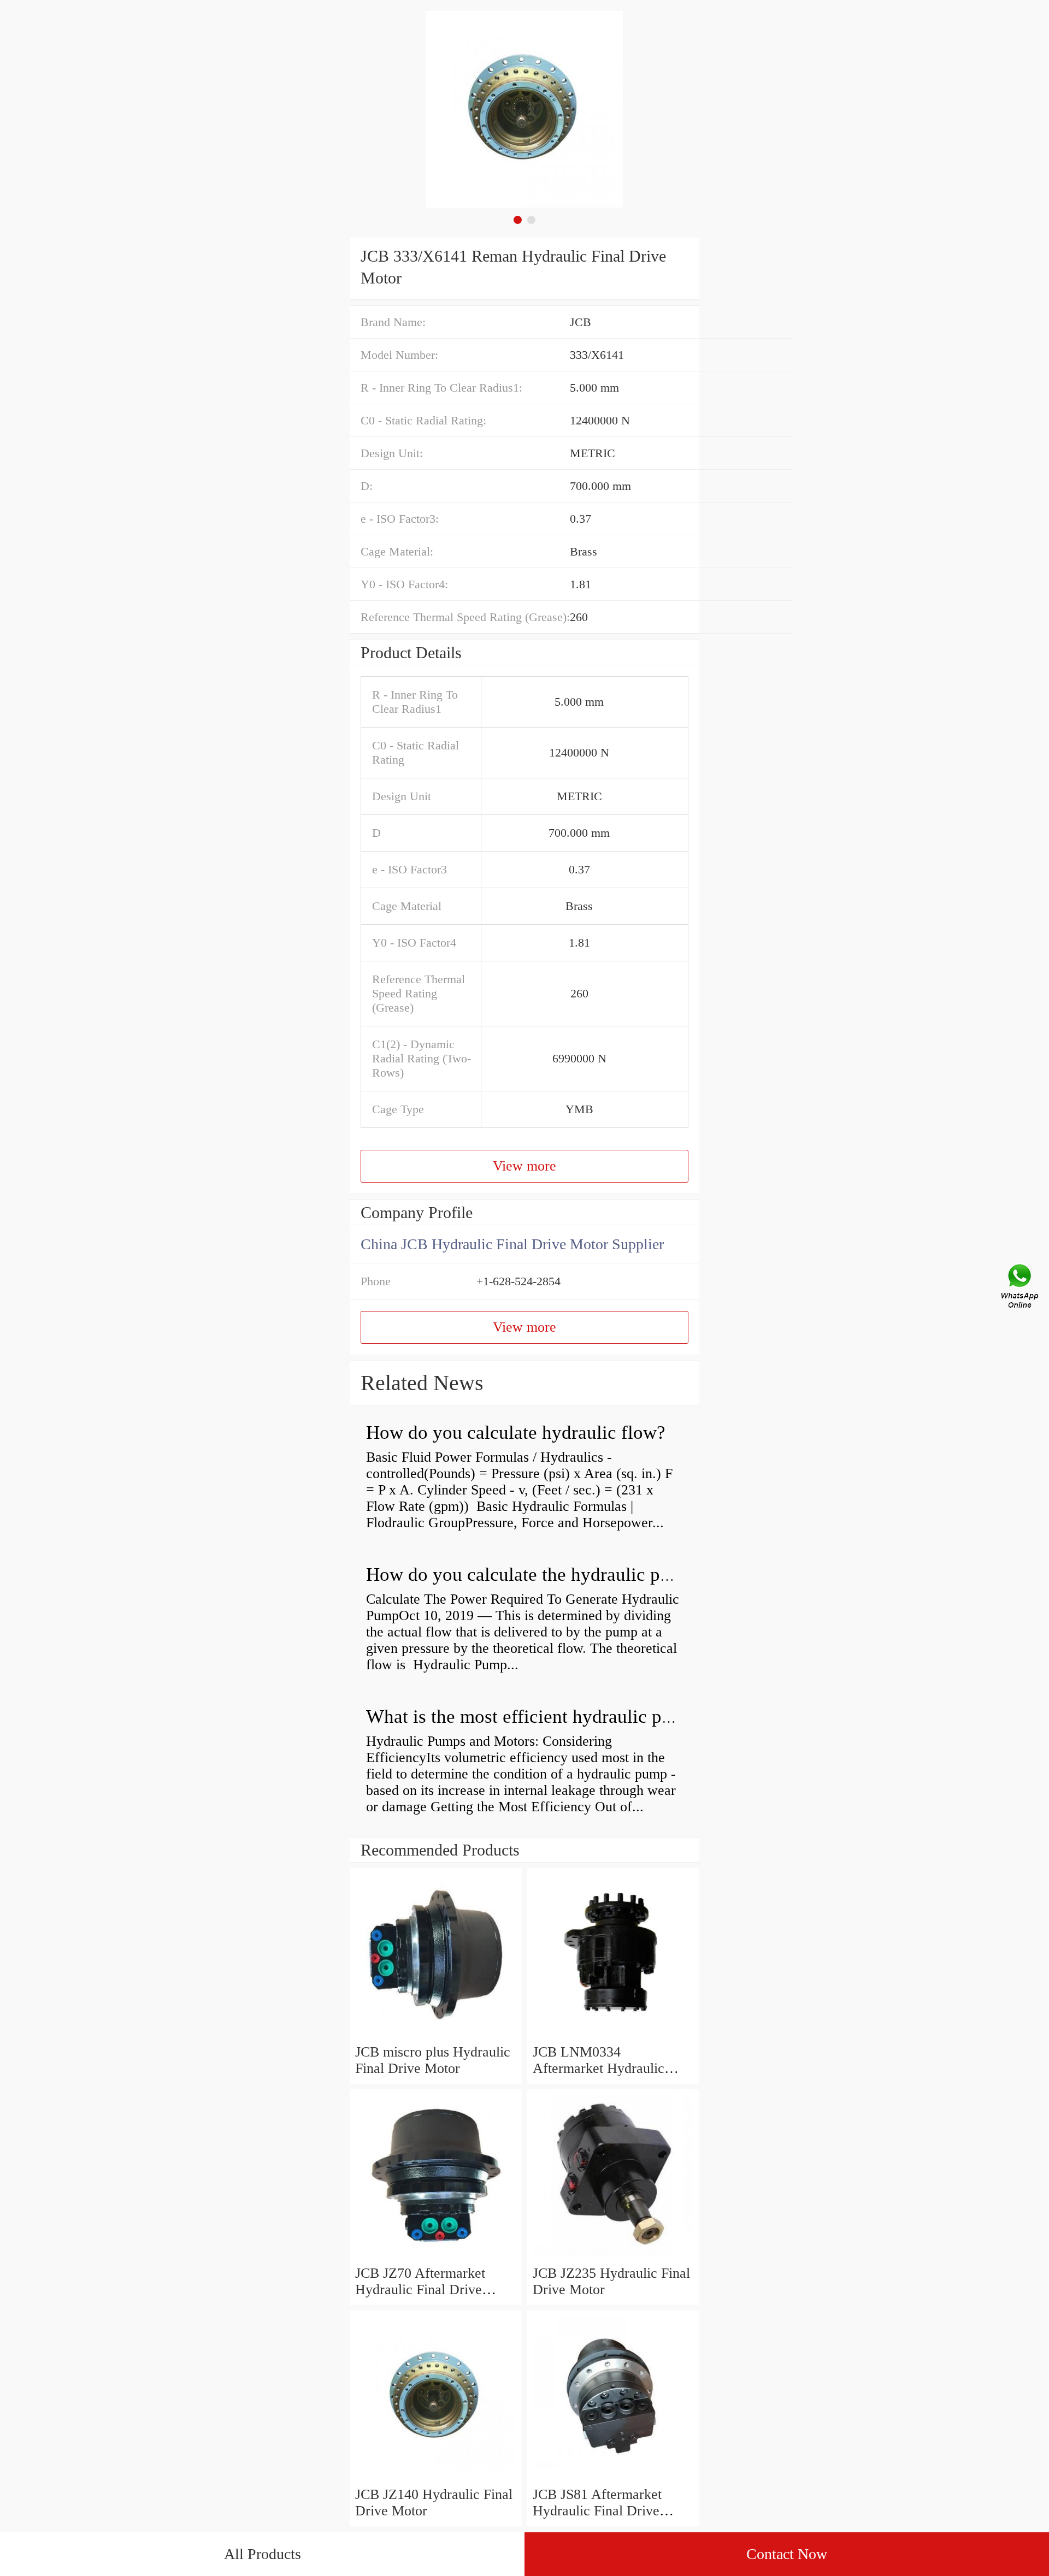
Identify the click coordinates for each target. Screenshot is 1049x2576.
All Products (263, 2554)
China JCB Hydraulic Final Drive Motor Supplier (512, 1244)
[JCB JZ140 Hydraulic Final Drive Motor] (436, 2478)
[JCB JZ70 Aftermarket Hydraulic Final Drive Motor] (436, 2257)
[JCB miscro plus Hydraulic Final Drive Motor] (436, 2036)
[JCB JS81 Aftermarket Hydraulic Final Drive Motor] (613, 2478)
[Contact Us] (1021, 1288)
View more (524, 1166)
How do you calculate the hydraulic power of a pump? (579, 1574)
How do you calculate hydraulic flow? (516, 1432)
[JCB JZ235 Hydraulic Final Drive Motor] (613, 2257)
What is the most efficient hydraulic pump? (535, 1717)
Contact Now (787, 2554)
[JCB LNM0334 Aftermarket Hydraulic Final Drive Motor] (613, 2036)
